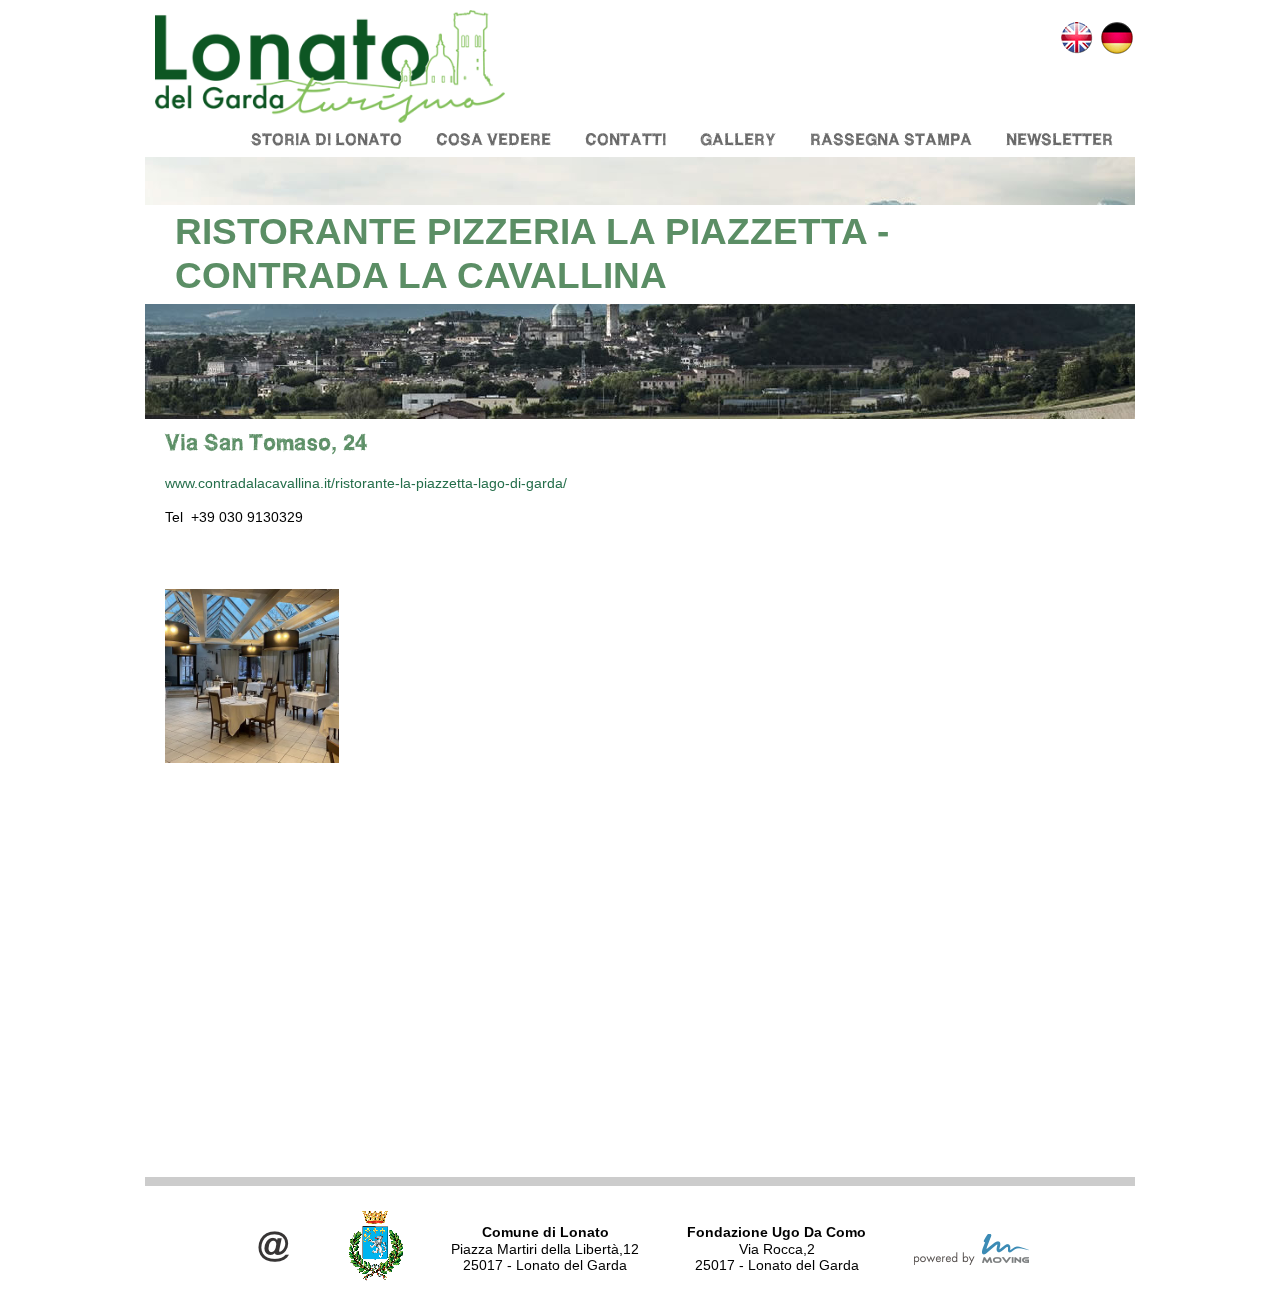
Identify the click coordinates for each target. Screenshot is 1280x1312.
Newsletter (1059, 139)
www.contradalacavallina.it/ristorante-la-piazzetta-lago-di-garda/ (366, 483)
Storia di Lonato (326, 139)
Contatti (625, 139)
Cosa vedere (493, 139)
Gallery (738, 139)
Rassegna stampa (891, 139)
